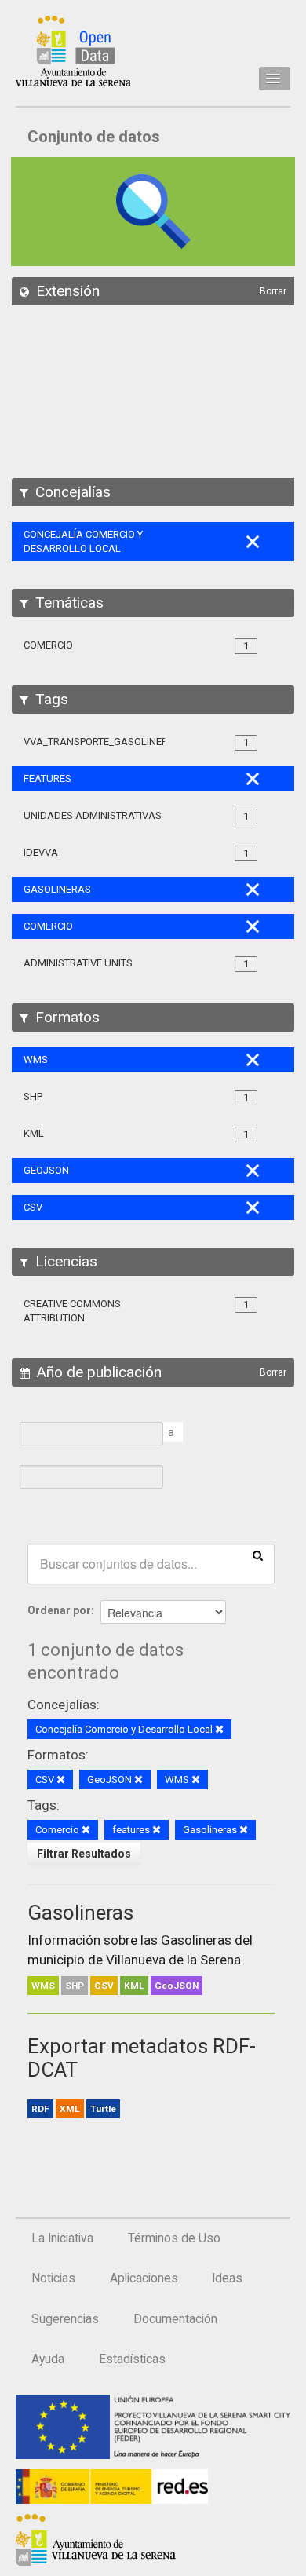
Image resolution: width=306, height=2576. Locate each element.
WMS (43, 1986)
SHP (75, 1986)
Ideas (227, 2278)
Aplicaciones (144, 2278)
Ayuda (48, 2359)
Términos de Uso (174, 2238)
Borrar (273, 291)
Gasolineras (80, 1913)
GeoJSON (177, 1986)
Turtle (103, 2109)
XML (70, 2109)
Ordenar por (59, 1610)
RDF (40, 2109)
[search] (258, 1555)
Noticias (53, 2278)
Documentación (175, 2319)
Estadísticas (132, 2359)
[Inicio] (73, 51)
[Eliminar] (219, 1730)
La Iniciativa (62, 2238)
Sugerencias (65, 2319)
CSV (104, 1986)
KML (134, 1986)
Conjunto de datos (94, 137)
